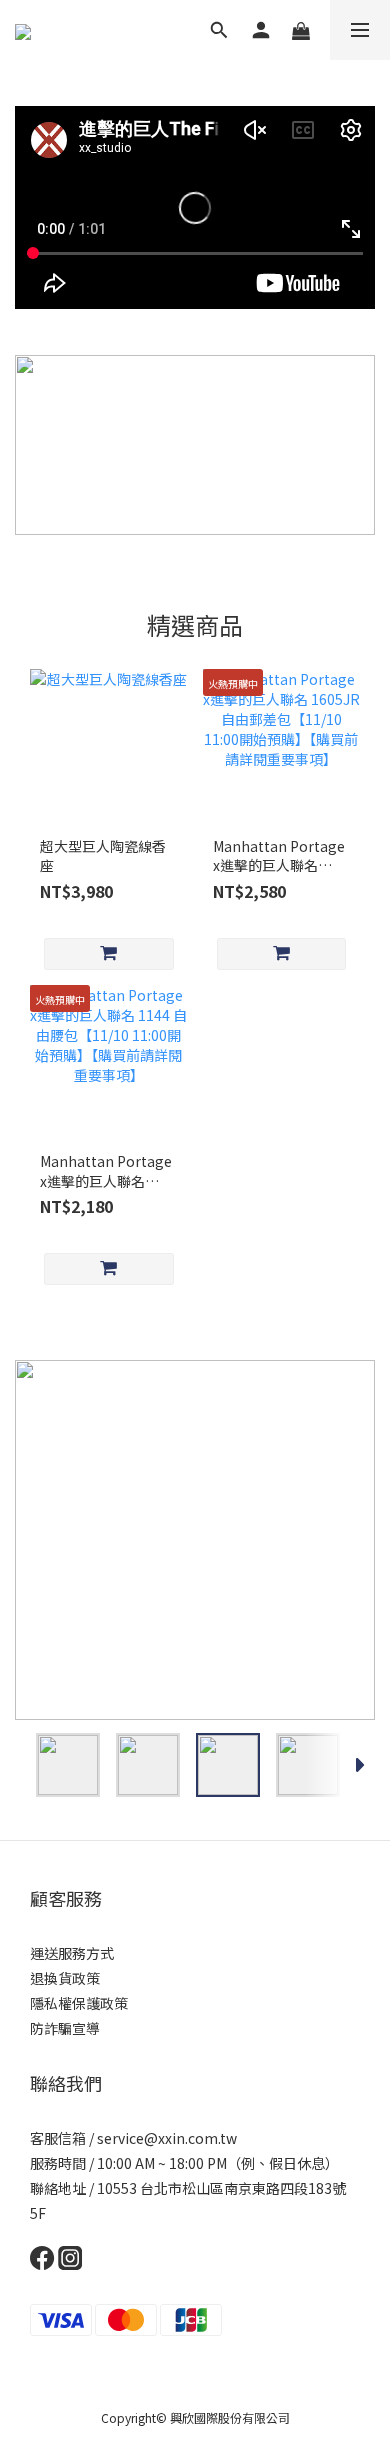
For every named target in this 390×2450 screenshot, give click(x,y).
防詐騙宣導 (65, 2028)
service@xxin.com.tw (167, 2138)
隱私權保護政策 (79, 2003)
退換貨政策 (65, 1978)
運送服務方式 (72, 1953)
